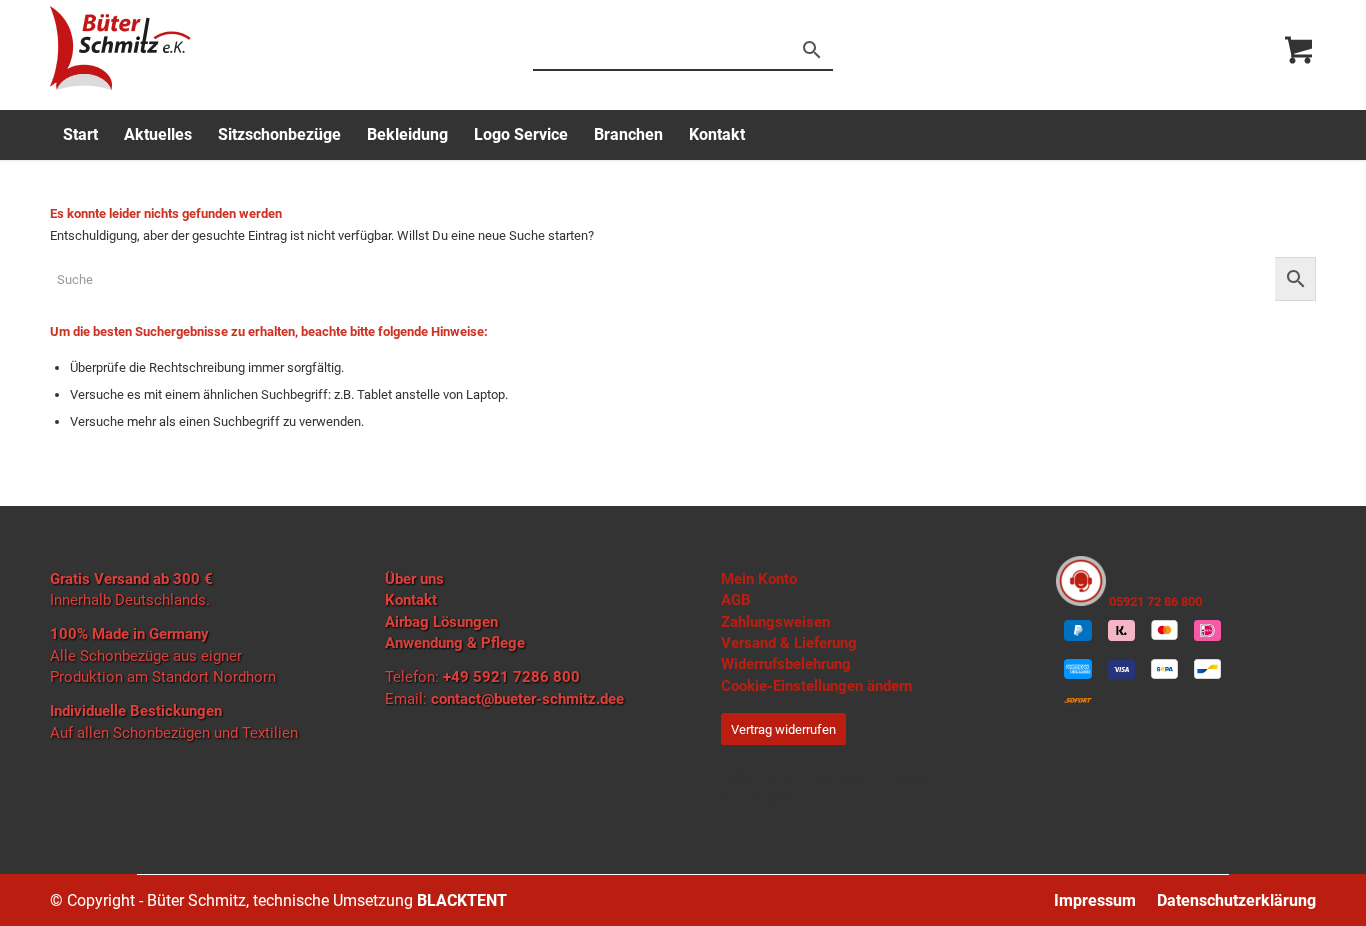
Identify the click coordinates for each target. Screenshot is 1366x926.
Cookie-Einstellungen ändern (816, 686)
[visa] (1121, 669)
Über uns (414, 579)
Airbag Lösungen (441, 622)
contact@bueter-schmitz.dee (527, 699)
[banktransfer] (1164, 669)
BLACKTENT (462, 900)
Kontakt (411, 600)
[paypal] (1077, 630)
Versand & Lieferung (789, 643)
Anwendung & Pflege (455, 643)
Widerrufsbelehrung (786, 664)
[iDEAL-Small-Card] (1207, 630)
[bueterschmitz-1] (120, 48)
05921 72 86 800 (1154, 601)
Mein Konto (759, 579)
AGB (736, 600)
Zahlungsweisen (775, 622)
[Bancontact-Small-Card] (1207, 669)
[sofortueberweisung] (1077, 702)
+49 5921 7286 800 (511, 677)
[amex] (1077, 669)
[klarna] (1121, 630)
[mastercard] (1164, 630)
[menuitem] (80, 135)
